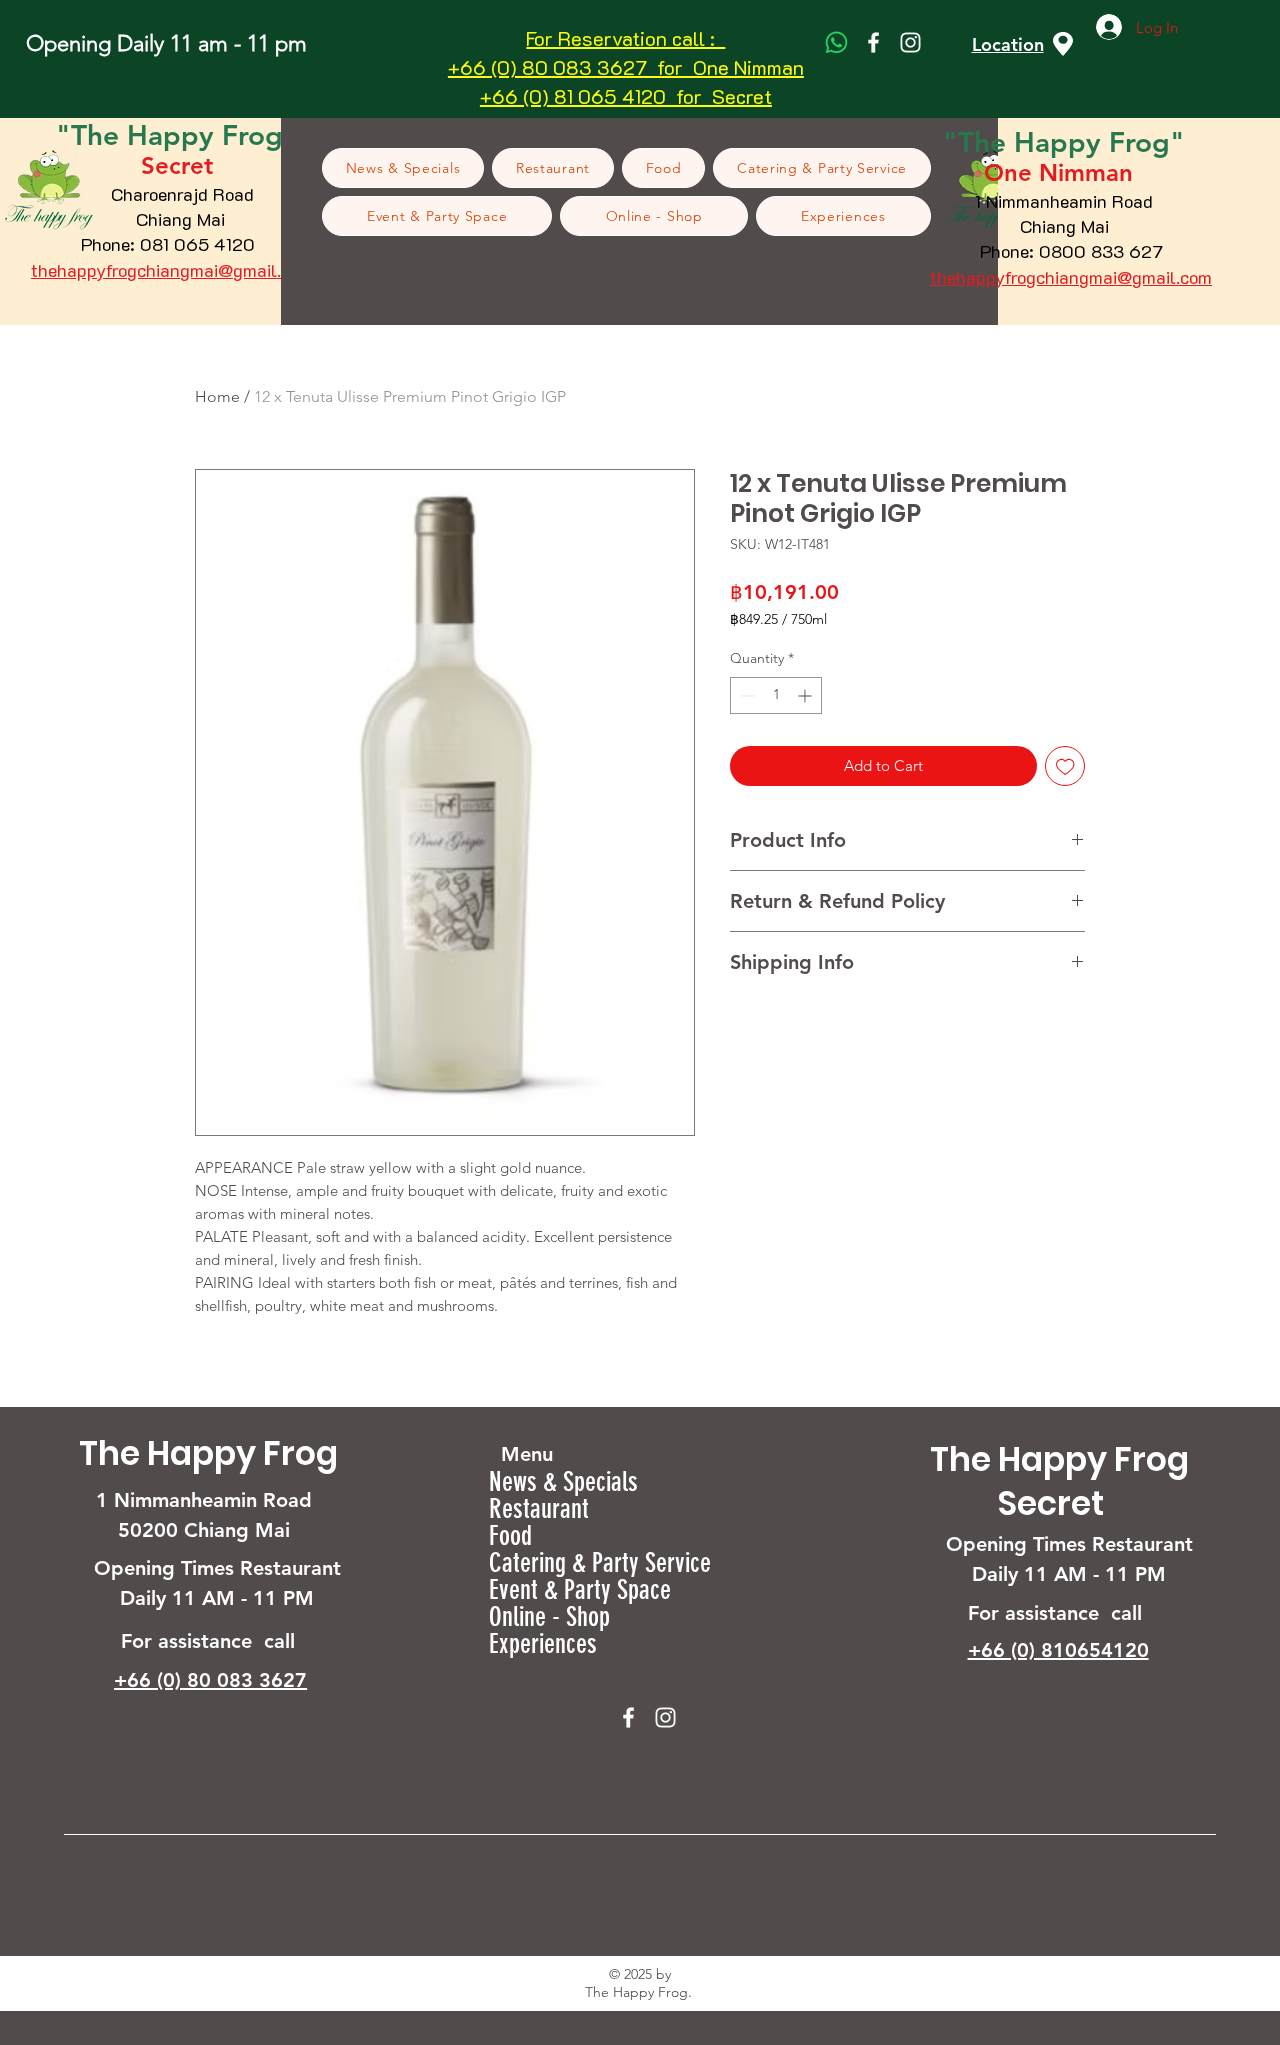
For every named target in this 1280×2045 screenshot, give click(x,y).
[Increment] (806, 695)
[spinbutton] (776, 695)
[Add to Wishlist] (1065, 766)
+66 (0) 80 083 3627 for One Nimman (626, 67)
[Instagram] (910, 42)
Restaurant (539, 1509)
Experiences (543, 1644)
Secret (1051, 1503)
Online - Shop (549, 1617)
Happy (1061, 142)
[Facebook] (873, 42)
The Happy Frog (208, 1453)
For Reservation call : (625, 38)
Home (217, 396)
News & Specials (563, 1482)
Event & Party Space (580, 1590)
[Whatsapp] (836, 42)
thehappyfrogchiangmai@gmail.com (172, 270)
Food (510, 1536)
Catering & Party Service (600, 1563)
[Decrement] (745, 695)
